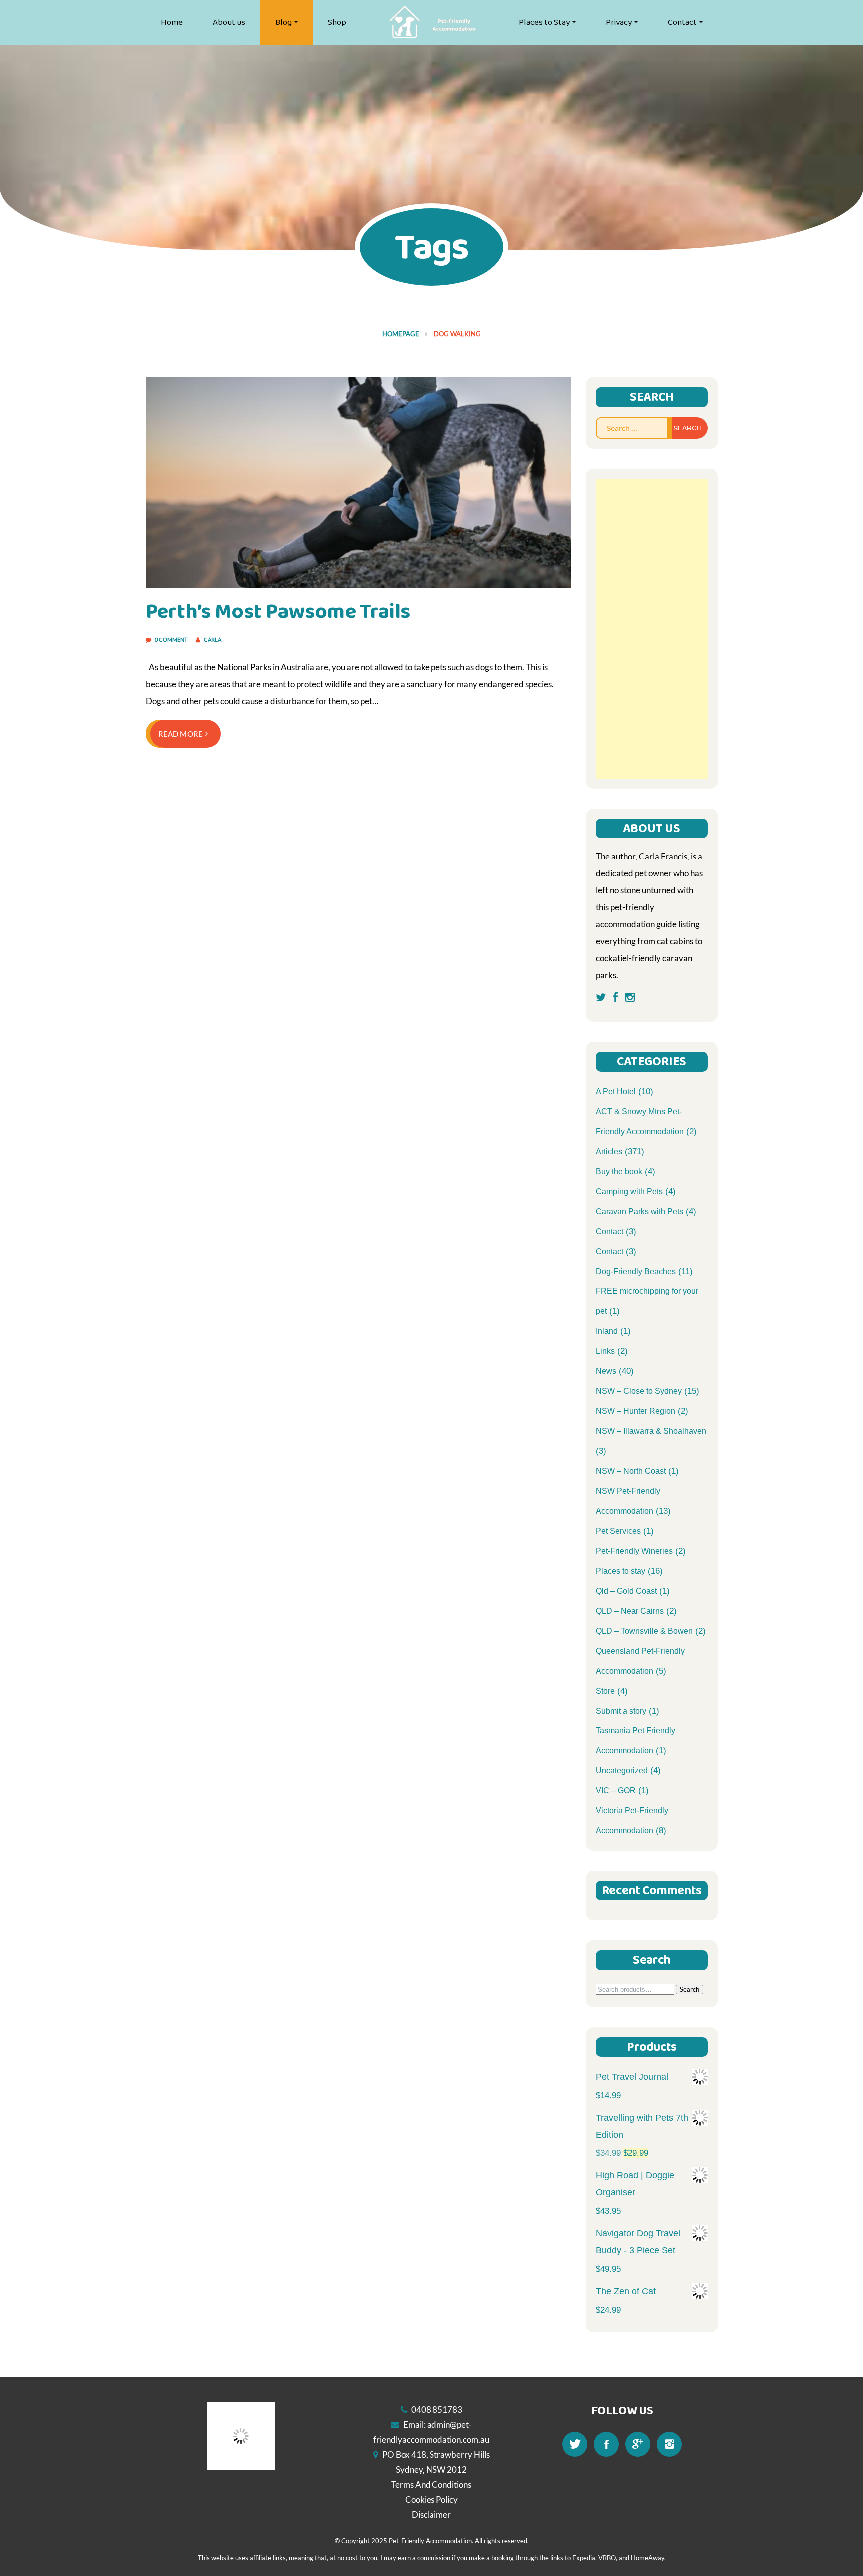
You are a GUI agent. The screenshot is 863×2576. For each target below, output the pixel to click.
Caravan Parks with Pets (640, 1211)
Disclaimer (431, 2514)
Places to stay (621, 1571)
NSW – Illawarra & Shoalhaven (651, 1431)
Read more (181, 734)
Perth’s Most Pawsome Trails (278, 612)
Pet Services (618, 1531)
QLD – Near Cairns (630, 1611)
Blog (283, 22)
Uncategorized (622, 1771)
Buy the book (619, 1171)
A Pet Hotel (616, 1091)
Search (689, 1989)
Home (172, 22)
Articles (609, 1151)
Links (605, 1351)
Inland (607, 1331)
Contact (682, 22)
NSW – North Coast (631, 1471)
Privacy (619, 22)
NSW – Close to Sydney (639, 1391)
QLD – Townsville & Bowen (644, 1631)
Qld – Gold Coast (626, 1591)
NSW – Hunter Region (636, 1411)
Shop (337, 22)
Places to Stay (544, 22)
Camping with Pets (629, 1191)
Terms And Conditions (431, 2484)
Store (605, 1691)
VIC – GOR (616, 1791)
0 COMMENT (172, 640)
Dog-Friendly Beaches (636, 1271)
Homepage (401, 334)
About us (229, 22)
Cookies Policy (431, 2499)
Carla (213, 640)
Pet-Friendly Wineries (634, 1551)
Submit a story (621, 1711)
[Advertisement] (652, 629)
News (606, 1371)
